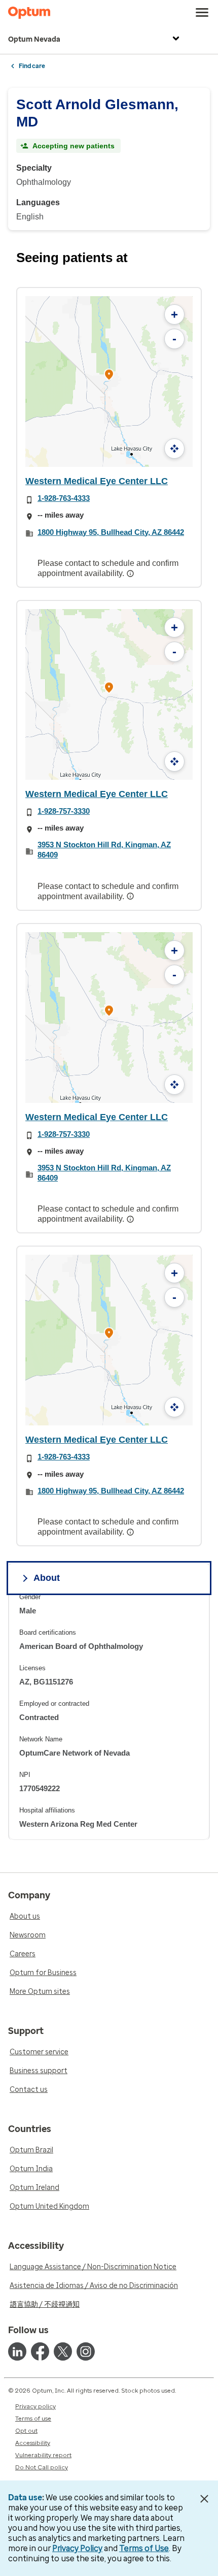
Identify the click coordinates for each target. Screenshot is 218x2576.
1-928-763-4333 (64, 498)
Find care (32, 66)
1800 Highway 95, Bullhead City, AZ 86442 (111, 532)
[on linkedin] (17, 2351)
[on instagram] (86, 2351)
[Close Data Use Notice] (205, 2499)
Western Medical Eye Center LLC (97, 481)
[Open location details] (109, 376)
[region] (109, 1716)
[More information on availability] (131, 574)
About (47, 1578)
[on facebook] (40, 2351)
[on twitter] (63, 2351)
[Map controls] (174, 449)
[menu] (202, 13)
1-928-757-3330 (64, 811)
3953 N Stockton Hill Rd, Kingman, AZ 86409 (104, 850)
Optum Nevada (34, 39)
